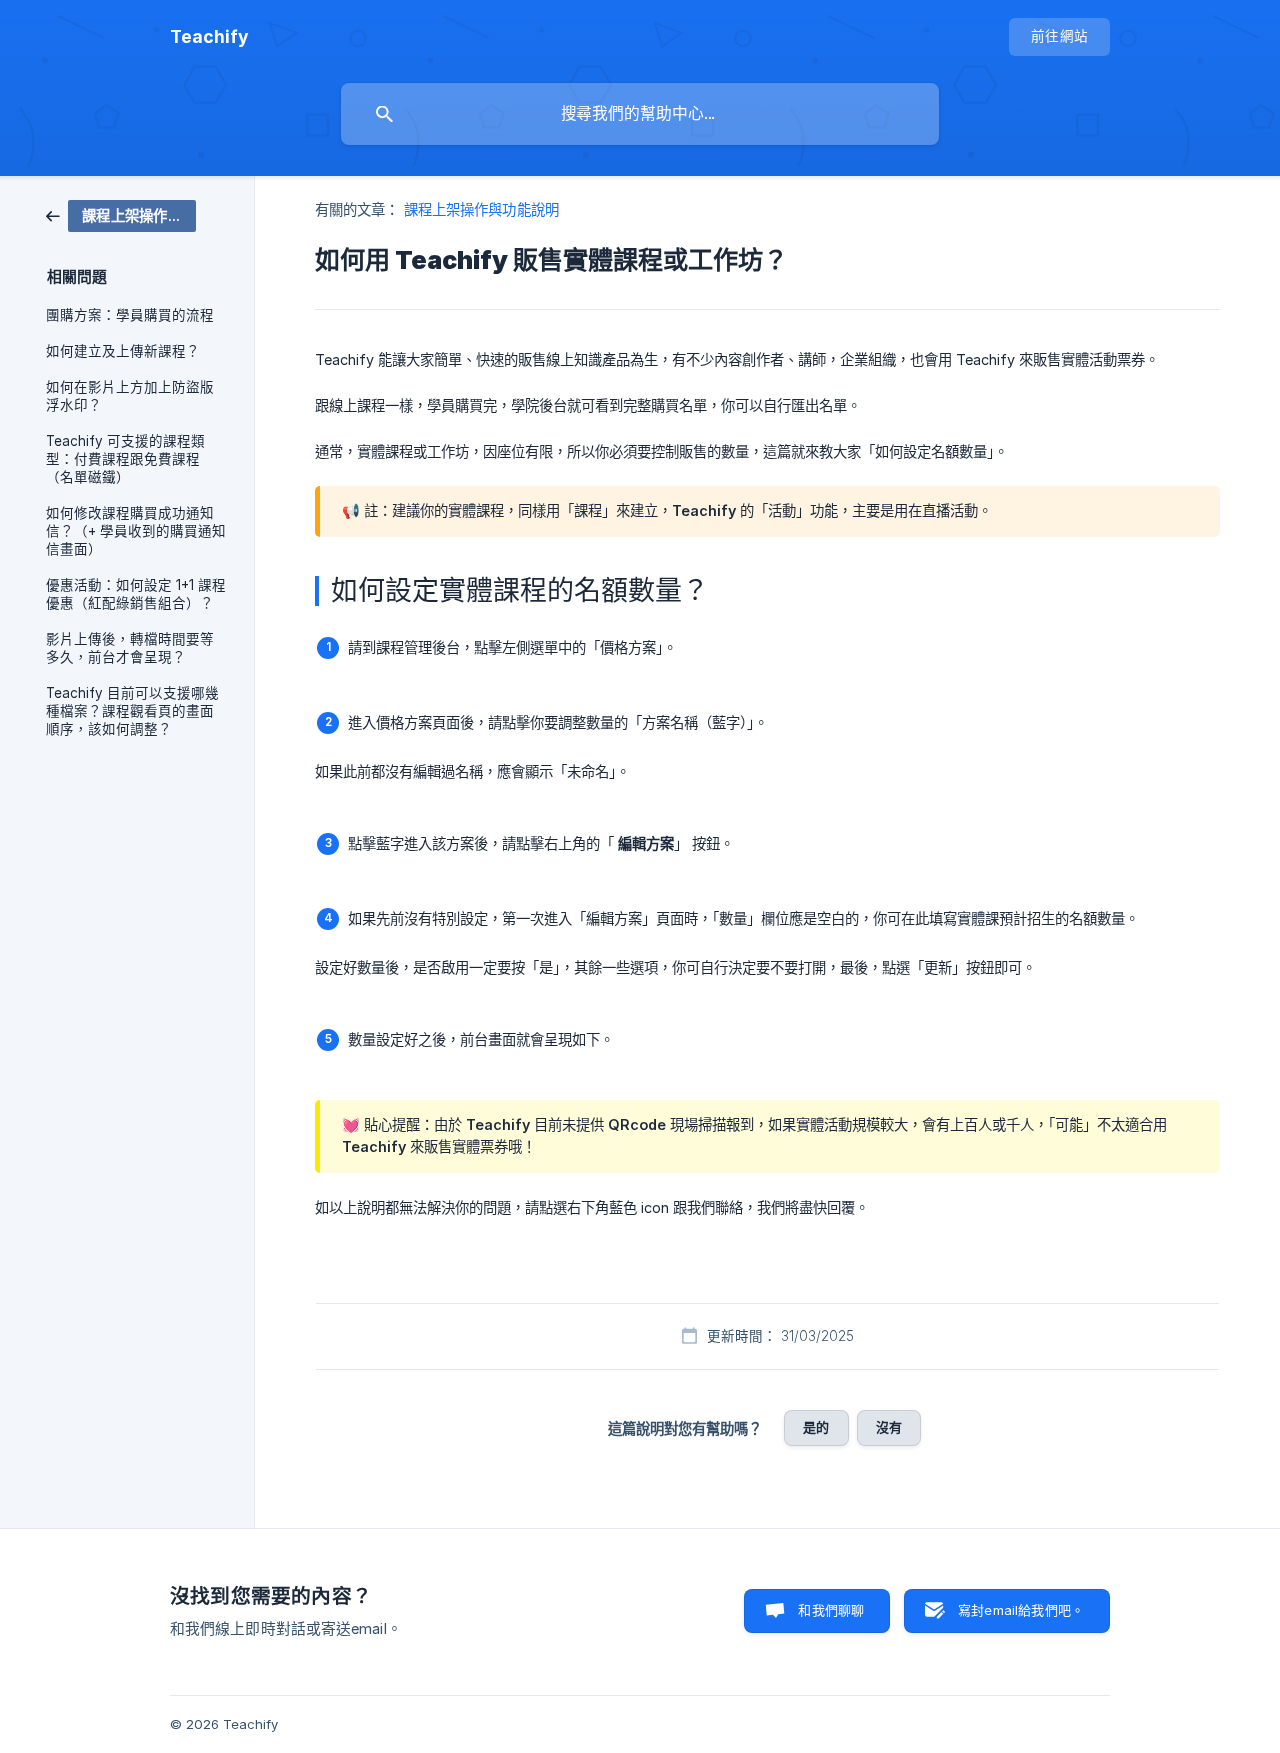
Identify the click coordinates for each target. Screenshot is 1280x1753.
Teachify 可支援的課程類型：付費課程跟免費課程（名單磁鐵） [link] (125, 459)
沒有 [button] (889, 1427)
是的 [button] (816, 1427)
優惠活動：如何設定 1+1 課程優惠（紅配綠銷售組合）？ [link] (136, 594)
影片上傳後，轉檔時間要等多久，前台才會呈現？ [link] (130, 648)
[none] (209, 37)
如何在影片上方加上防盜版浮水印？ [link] (130, 396)
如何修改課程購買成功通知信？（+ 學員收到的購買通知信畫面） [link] (136, 531)
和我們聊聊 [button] (831, 1610)
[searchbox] (640, 114)
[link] (121, 214)
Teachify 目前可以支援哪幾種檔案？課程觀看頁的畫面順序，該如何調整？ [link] (132, 711)
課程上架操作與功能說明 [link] (481, 209)
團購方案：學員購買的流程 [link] (130, 315)
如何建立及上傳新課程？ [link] (123, 351)
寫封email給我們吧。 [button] (1021, 1610)
